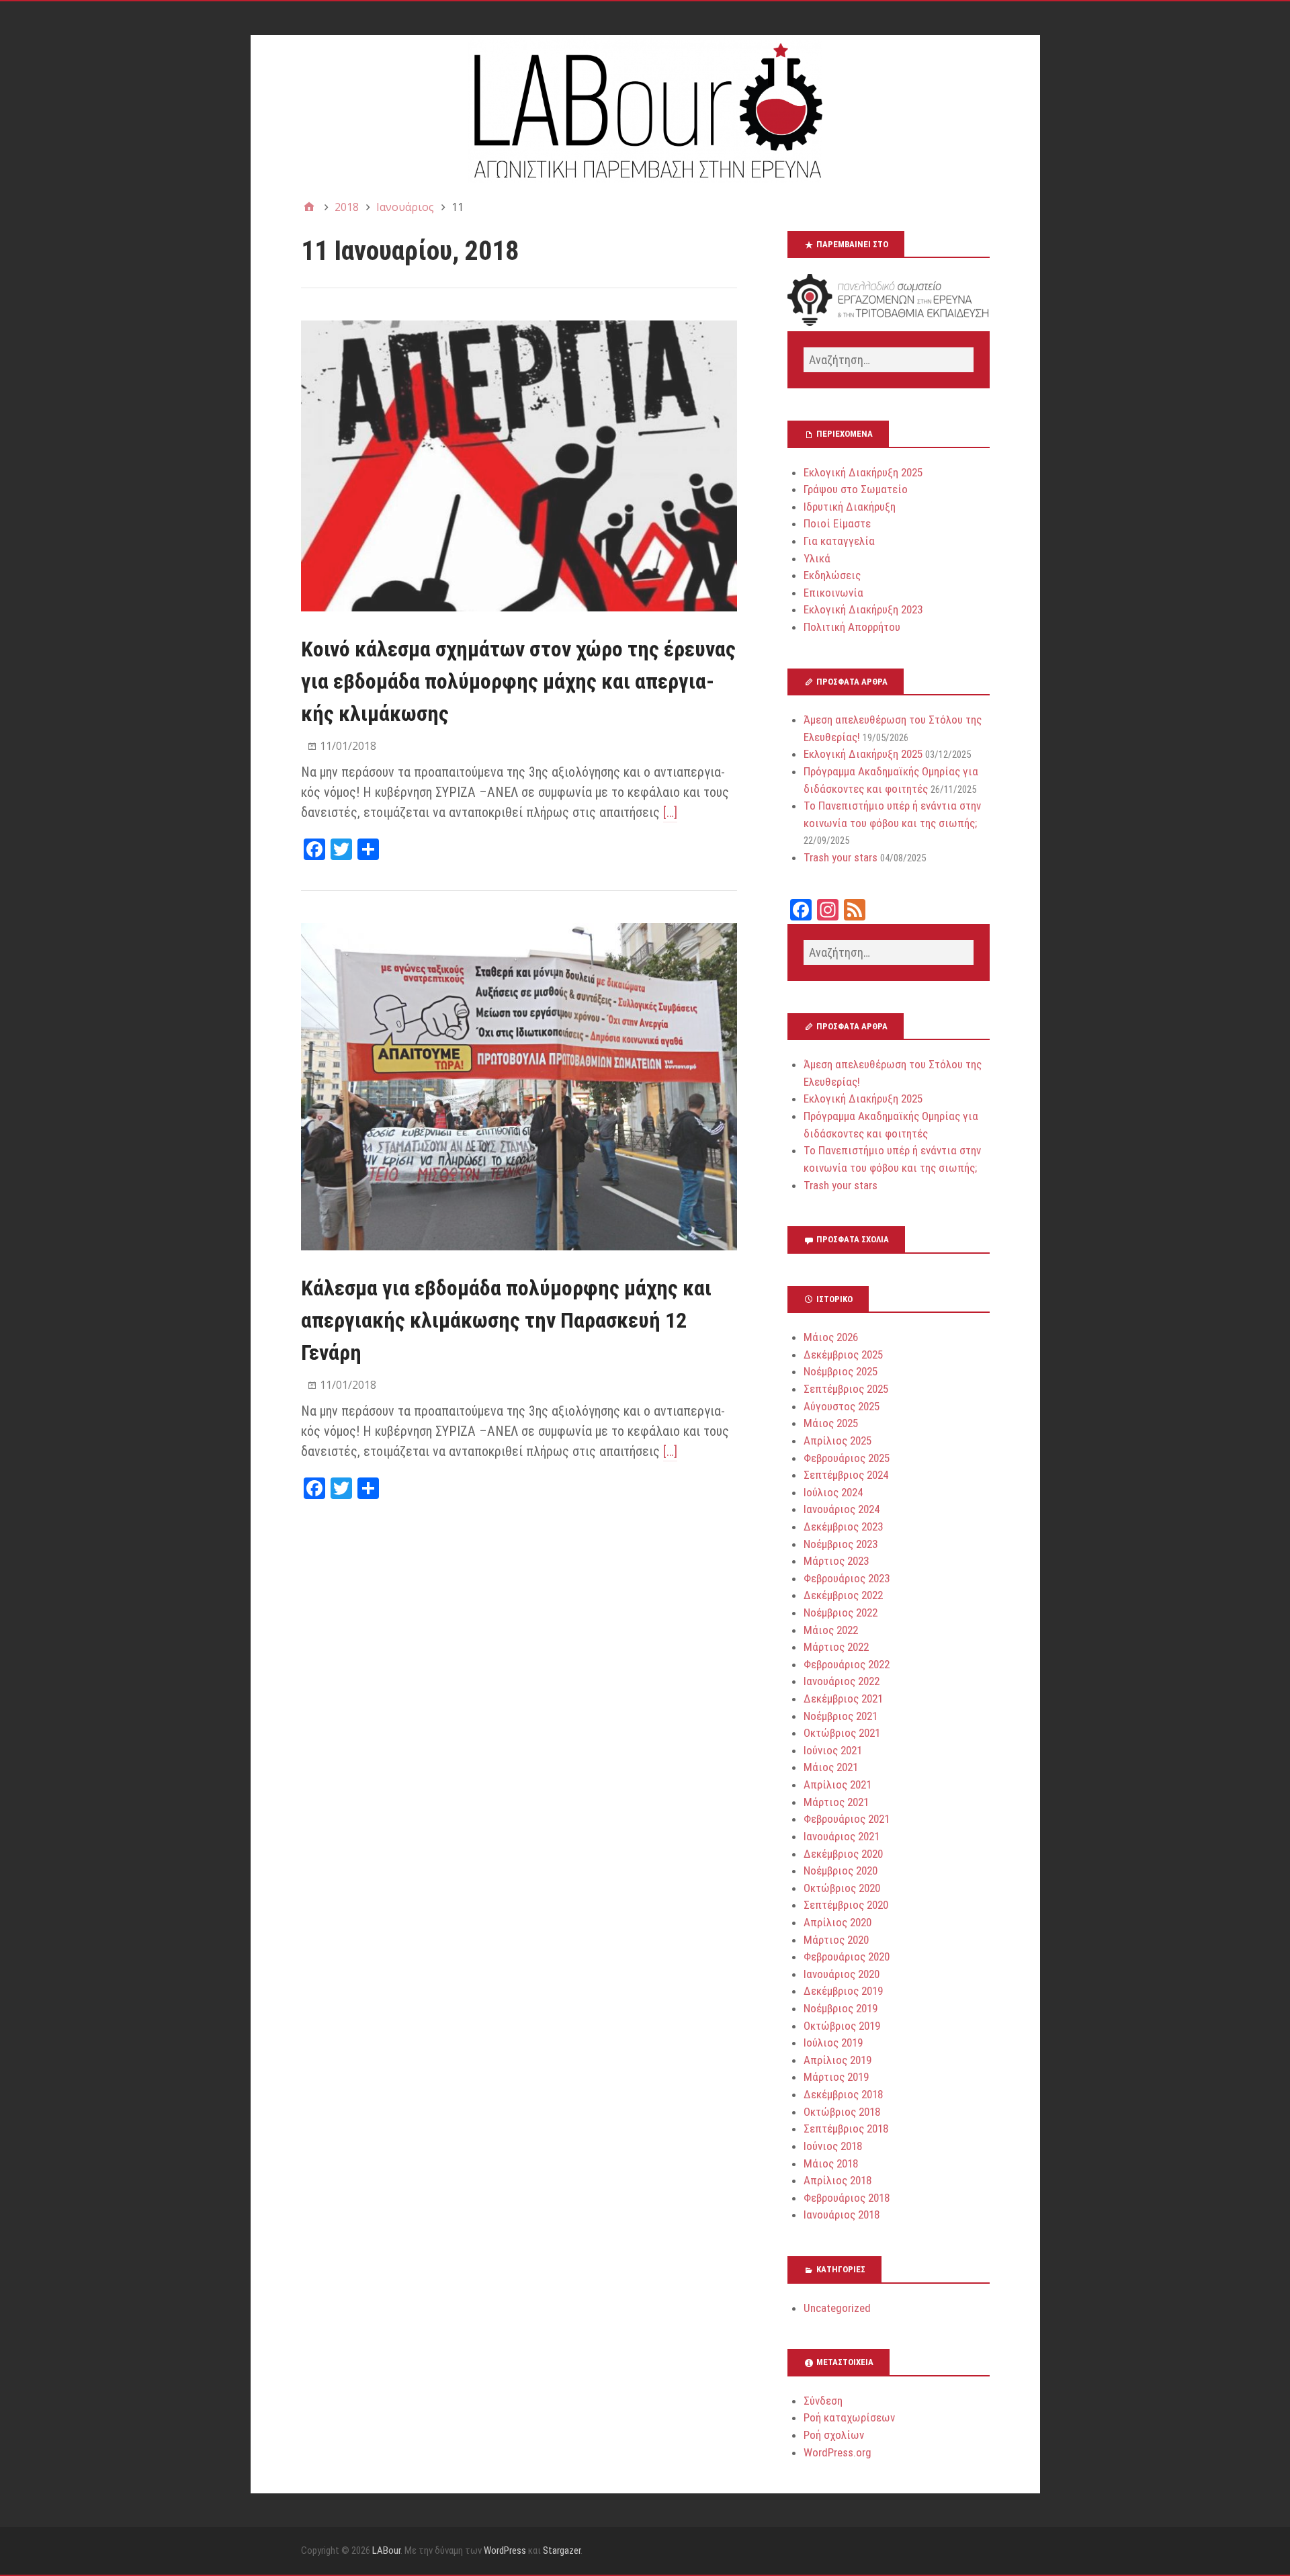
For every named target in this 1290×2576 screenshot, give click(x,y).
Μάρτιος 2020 (836, 1940)
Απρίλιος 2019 (837, 2060)
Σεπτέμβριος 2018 (846, 2129)
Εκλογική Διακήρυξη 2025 (863, 472)
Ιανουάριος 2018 (842, 2215)
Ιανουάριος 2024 (842, 1509)
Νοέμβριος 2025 (841, 1371)
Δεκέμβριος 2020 (843, 1854)
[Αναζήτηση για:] (888, 360)
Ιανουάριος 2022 (842, 1681)
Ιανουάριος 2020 (842, 1974)
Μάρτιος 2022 (836, 1647)
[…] (670, 812)
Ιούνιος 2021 (833, 1750)
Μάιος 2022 (831, 1630)
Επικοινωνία (833, 593)
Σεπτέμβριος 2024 (846, 1475)
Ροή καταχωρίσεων (849, 2417)
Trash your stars (841, 857)
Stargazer (562, 2550)
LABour (386, 2550)
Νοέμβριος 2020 (841, 1871)
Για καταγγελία (839, 541)
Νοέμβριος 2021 (841, 1716)
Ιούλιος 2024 (833, 1492)
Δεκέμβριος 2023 (843, 1527)
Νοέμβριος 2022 (841, 1613)
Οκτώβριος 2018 (842, 2112)
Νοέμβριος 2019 (841, 2008)
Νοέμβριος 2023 (841, 1544)
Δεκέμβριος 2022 (843, 1595)
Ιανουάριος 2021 (842, 1836)
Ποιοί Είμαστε (837, 523)
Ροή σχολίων (834, 2435)
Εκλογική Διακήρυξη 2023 (863, 609)
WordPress (505, 2550)
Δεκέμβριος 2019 (843, 1991)
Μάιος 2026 (831, 1337)
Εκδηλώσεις (832, 575)
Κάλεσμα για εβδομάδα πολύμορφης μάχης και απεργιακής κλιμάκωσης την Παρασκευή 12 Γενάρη (506, 1320)
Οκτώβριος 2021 (842, 1733)
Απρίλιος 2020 (837, 1922)
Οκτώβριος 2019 (842, 2026)
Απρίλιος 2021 (837, 1785)
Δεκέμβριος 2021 (843, 1699)
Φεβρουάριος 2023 (847, 1578)
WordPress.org (837, 2452)
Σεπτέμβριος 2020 (846, 1905)
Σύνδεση (823, 2401)
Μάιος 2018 (831, 2163)
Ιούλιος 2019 (833, 2043)
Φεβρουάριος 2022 (847, 1664)
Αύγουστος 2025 (842, 1406)
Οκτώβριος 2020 (842, 1888)
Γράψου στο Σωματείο (856, 489)
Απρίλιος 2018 (837, 2180)
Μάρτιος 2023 (836, 1561)
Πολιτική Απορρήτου (852, 627)
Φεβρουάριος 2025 (847, 1458)
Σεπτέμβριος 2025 (846, 1389)
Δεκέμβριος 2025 (843, 1355)
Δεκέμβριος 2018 (843, 2094)
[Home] (309, 207)
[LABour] (645, 109)
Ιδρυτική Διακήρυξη (850, 507)
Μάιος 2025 (831, 1423)
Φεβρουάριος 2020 (847, 1957)
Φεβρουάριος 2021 (847, 1819)
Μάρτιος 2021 (836, 1802)
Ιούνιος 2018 (833, 2146)
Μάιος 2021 (831, 1767)
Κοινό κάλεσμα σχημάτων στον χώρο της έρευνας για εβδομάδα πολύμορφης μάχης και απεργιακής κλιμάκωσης (518, 681)
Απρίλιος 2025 (837, 1441)
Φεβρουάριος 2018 (847, 2198)
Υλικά (817, 558)
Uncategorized (837, 2308)
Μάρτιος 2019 (836, 2077)
